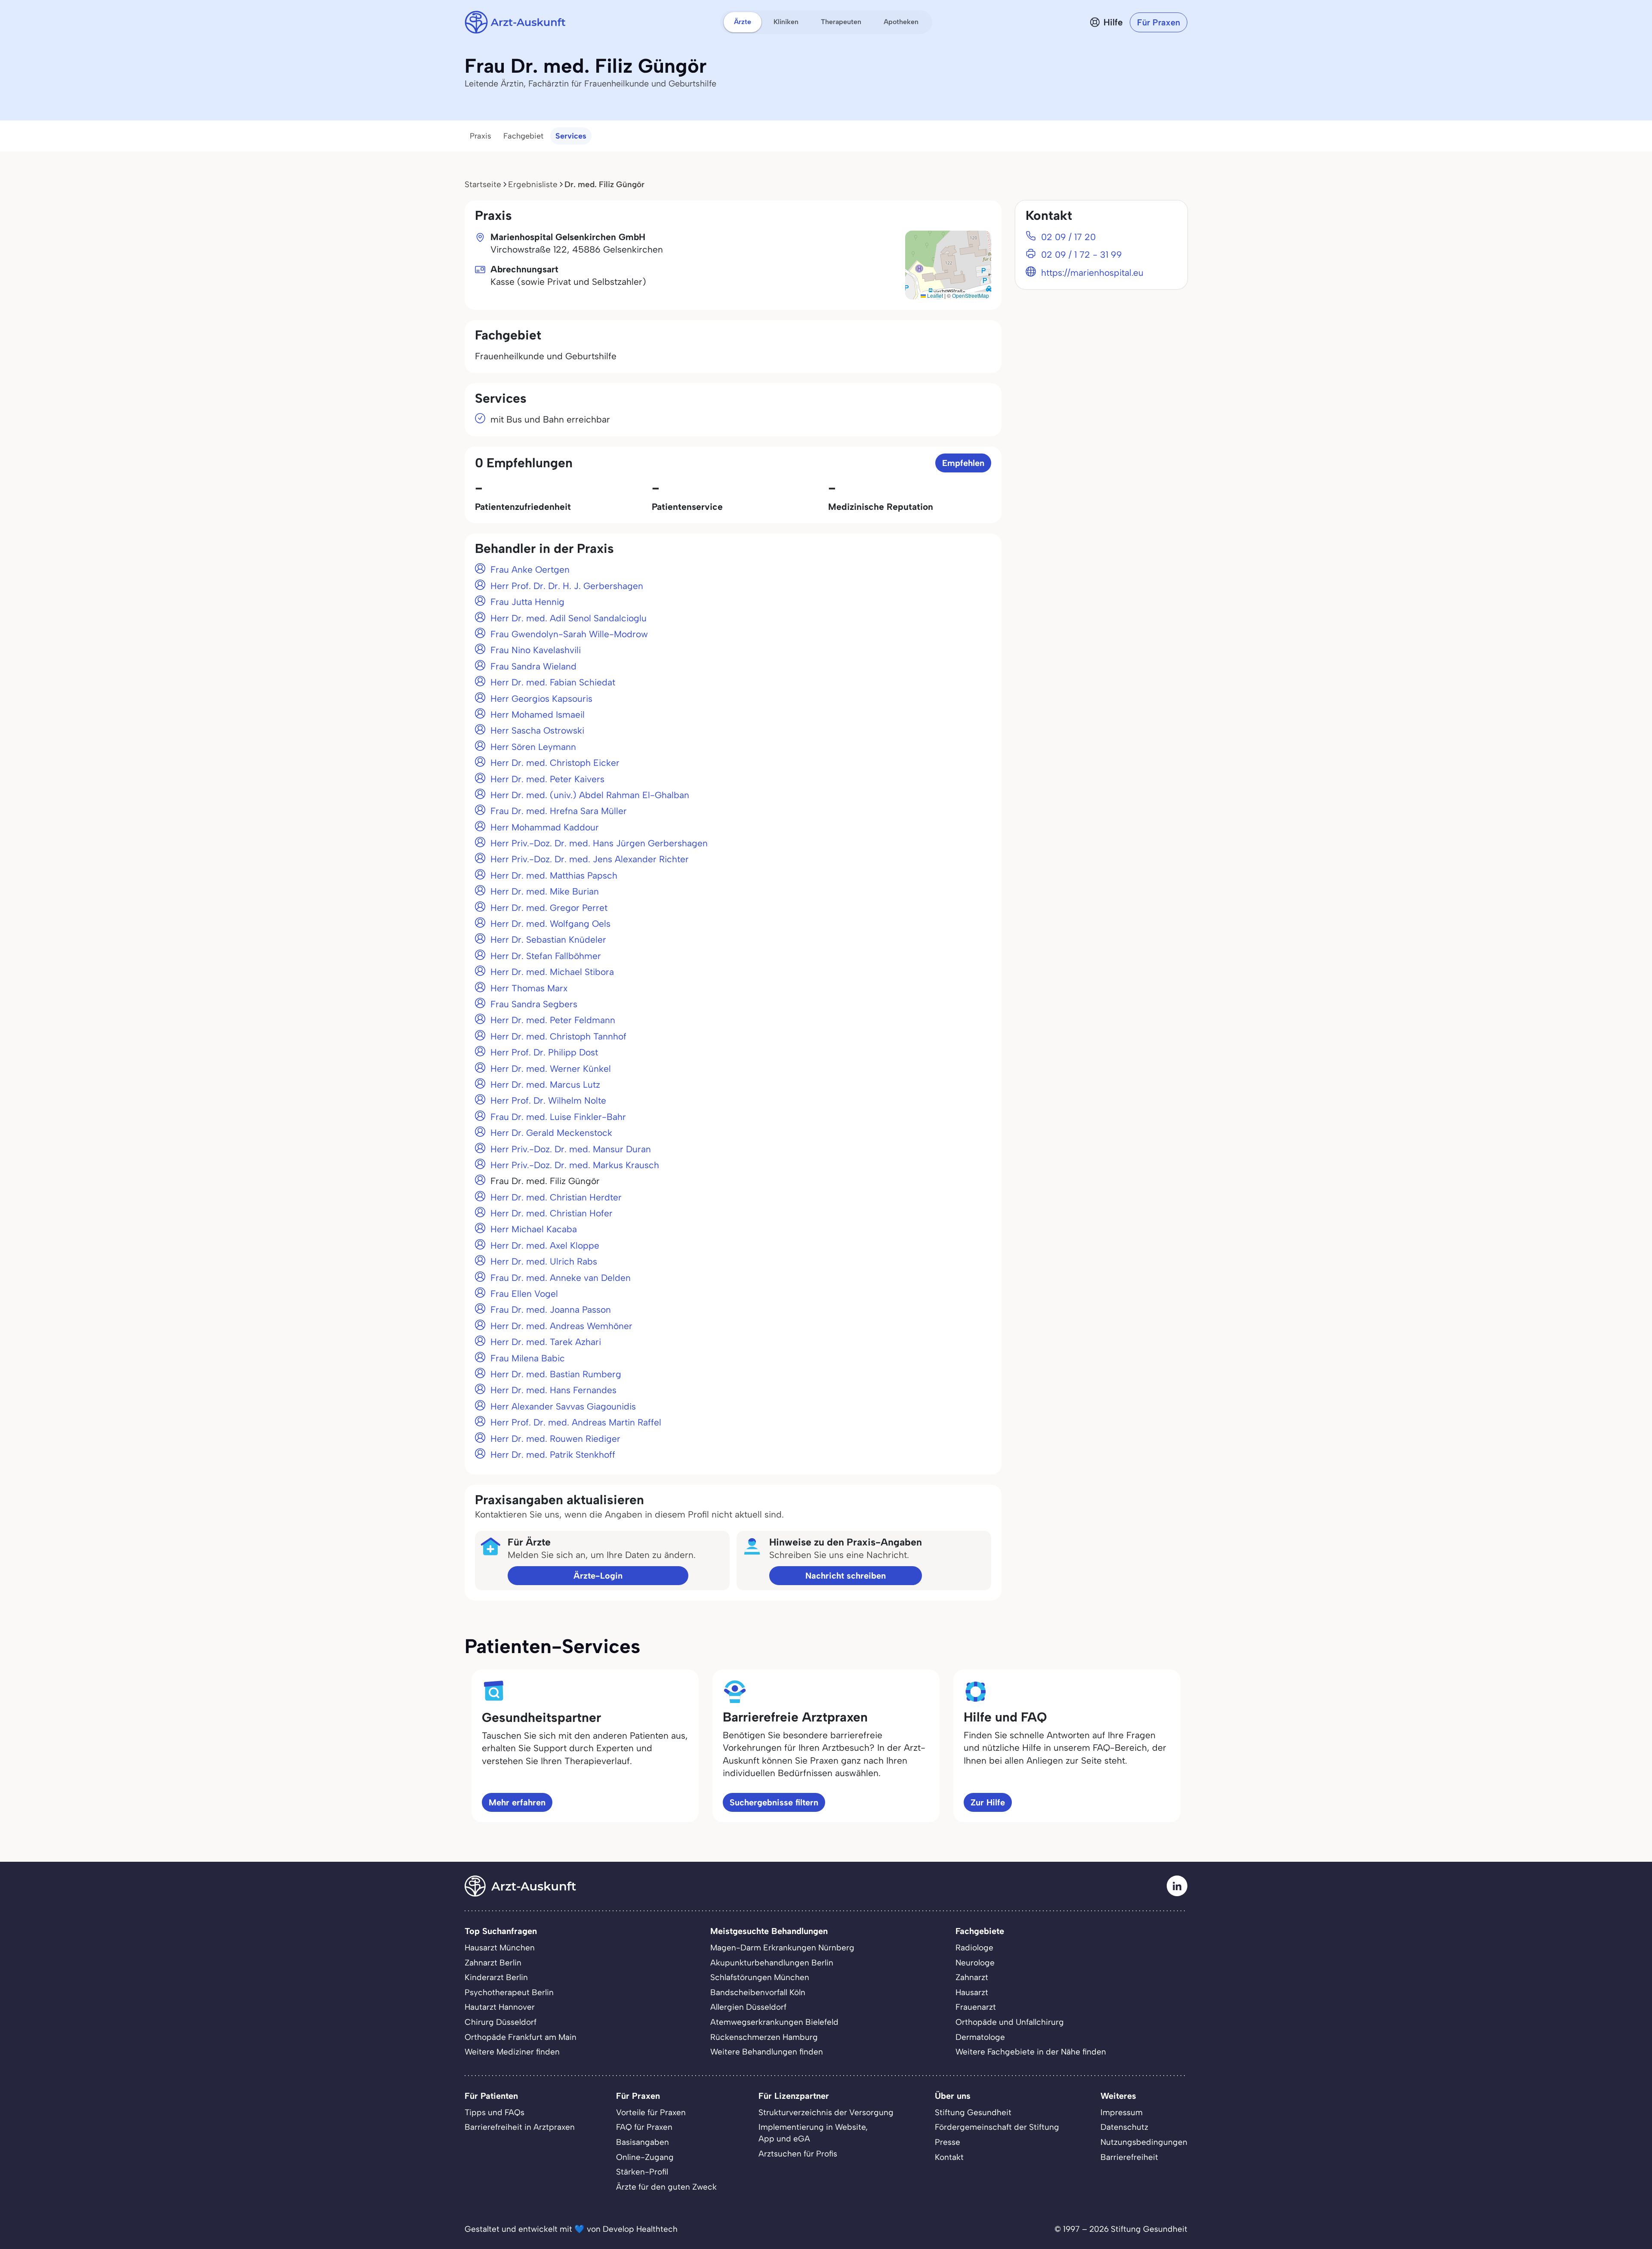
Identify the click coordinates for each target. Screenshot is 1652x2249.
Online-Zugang (645, 2157)
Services (571, 136)
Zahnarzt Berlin (493, 1963)
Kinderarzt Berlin (496, 1977)
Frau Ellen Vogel (524, 1294)
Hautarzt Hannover (500, 2007)
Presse (948, 2142)
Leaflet (934, 295)
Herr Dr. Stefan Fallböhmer (546, 956)
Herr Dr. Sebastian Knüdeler (548, 939)
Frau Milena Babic (528, 1358)
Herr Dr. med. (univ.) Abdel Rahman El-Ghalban (590, 795)
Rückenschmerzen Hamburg (764, 2037)
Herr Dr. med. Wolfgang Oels (550, 924)
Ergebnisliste (533, 184)
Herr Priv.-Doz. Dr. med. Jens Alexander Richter (590, 859)
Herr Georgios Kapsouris (541, 699)
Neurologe (975, 1963)
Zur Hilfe (988, 1802)
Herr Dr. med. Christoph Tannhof (558, 1036)
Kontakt (949, 2157)
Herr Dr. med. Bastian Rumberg (556, 1374)
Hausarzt (972, 1992)
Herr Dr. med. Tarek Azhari (546, 1342)
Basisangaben (643, 2142)
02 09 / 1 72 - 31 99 (1082, 255)
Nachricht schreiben (846, 1576)
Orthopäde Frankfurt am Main (521, 2037)
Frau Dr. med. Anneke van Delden (561, 1278)
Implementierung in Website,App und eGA (813, 2133)
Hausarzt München (500, 1948)
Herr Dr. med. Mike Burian (545, 891)
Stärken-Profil (642, 2172)
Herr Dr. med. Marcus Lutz (545, 1084)
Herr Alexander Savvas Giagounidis (563, 1406)
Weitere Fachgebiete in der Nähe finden (1031, 2052)
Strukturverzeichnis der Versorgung (826, 2112)
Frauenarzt (976, 2007)
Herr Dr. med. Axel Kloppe (545, 1245)
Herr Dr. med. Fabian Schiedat (553, 682)
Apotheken (901, 22)
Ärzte (743, 22)
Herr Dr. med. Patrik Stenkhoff (553, 1455)
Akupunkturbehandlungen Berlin (772, 1963)
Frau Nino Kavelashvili (536, 650)
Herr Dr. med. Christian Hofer (552, 1213)
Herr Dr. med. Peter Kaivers (547, 779)
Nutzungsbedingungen (1144, 2142)
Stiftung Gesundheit (973, 2112)
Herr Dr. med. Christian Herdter (556, 1197)
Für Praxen (1159, 22)
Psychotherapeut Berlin (509, 1992)
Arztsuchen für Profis (798, 2154)
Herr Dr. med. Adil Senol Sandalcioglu (569, 618)
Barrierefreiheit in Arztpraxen (520, 2127)
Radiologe (974, 1948)
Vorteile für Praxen (651, 2112)
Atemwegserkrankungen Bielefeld (774, 2022)
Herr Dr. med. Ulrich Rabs (544, 1261)
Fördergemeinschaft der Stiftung (997, 2127)
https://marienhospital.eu (1092, 273)
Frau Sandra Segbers (534, 1004)
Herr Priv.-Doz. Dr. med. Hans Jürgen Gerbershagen (599, 843)
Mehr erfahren (517, 1802)
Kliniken (786, 22)
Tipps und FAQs (495, 2112)
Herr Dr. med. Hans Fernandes (553, 1390)
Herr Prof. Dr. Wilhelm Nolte (548, 1100)
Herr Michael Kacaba (534, 1229)
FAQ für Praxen (644, 2127)
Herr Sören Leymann (533, 747)
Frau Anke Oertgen (530, 569)
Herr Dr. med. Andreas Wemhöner (561, 1326)
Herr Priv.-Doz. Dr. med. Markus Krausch (575, 1165)
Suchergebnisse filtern (774, 1802)
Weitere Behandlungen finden (767, 2052)
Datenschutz (1124, 2127)
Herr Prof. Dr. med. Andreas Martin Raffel (576, 1422)
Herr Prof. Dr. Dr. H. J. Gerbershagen (567, 586)
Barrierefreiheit (1129, 2157)
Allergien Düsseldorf (748, 2007)
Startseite (483, 184)
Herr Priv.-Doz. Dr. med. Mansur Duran (571, 1149)
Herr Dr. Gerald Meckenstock (551, 1133)
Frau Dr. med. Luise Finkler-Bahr (558, 1117)
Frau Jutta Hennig (527, 602)
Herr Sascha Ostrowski (537, 730)
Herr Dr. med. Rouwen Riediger (555, 1439)
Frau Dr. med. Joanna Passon (551, 1310)
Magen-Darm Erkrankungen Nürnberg (782, 1948)
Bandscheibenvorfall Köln (758, 1992)
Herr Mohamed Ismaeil (538, 714)
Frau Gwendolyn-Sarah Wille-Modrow (569, 634)
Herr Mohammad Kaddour (545, 827)
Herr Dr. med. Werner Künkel (551, 1069)
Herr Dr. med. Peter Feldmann (553, 1020)
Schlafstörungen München (760, 1977)
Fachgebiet (523, 136)
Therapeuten (841, 22)
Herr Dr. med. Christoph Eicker (555, 763)
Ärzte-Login (598, 1576)
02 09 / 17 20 (1068, 237)
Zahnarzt (972, 1977)
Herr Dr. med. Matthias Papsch (554, 875)
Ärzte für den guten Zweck (666, 2187)
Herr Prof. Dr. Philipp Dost (544, 1052)
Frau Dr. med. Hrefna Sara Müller (559, 811)
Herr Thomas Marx (529, 988)
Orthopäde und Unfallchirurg (1010, 2022)
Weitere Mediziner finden (512, 2052)
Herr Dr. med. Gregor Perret (549, 908)
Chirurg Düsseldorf (501, 2022)
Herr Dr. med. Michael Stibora (552, 972)
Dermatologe (980, 2037)
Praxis (481, 136)
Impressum (1122, 2112)
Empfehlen (963, 463)
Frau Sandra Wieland (533, 666)
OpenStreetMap (971, 295)
